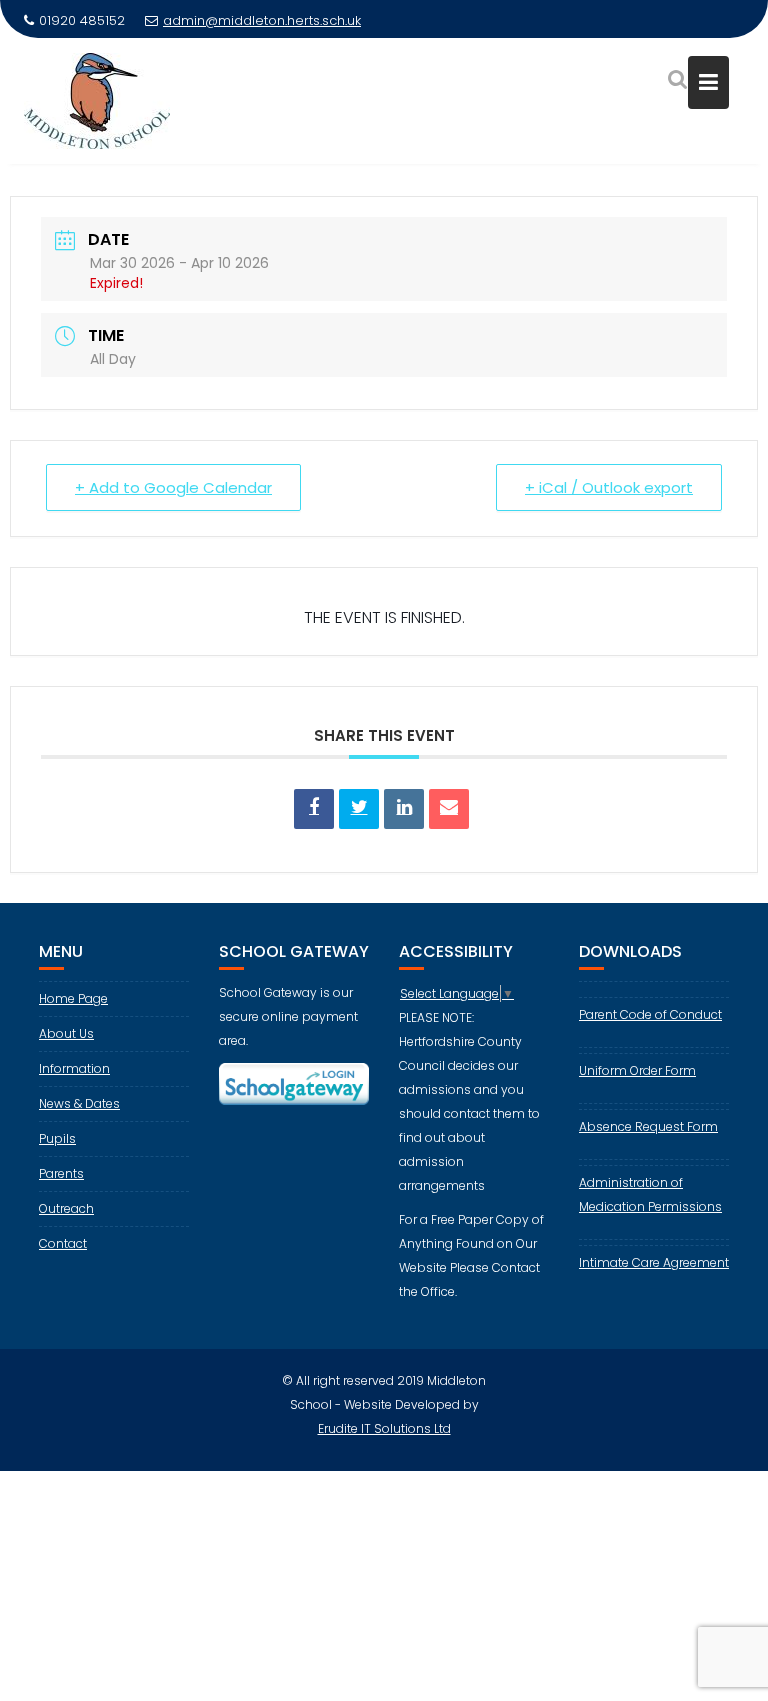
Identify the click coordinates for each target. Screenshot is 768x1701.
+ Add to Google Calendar (173, 487)
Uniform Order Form (637, 1070)
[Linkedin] (404, 809)
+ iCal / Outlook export (609, 487)
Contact (63, 1243)
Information (74, 1068)
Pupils (57, 1138)
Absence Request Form (648, 1126)
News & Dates (79, 1103)
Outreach (66, 1208)
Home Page (73, 998)
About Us (66, 1033)
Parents (61, 1173)
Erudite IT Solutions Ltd (384, 1428)
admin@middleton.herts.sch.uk (262, 20)
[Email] (449, 809)
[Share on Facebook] (314, 809)
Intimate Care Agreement (654, 1262)
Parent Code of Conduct (650, 1014)
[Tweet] (359, 809)
